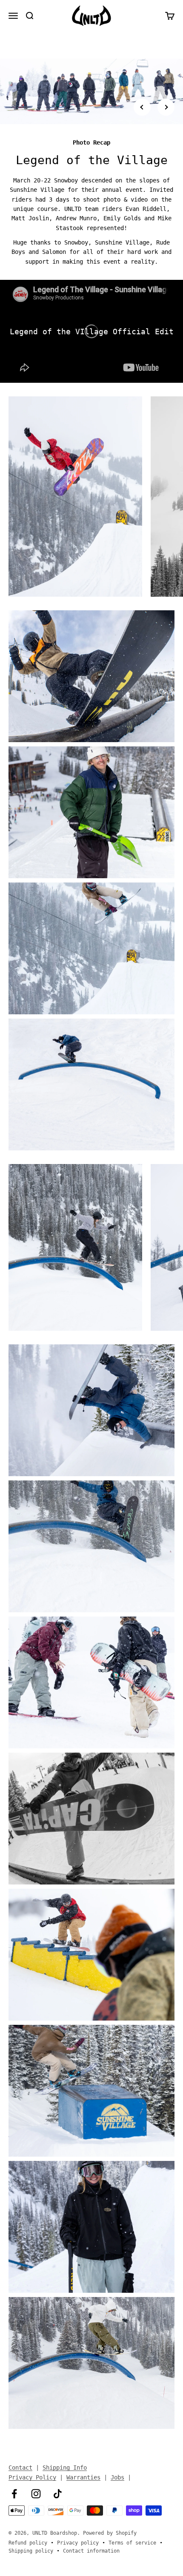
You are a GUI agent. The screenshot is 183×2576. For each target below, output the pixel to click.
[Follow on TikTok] (58, 2494)
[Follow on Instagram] (36, 2494)
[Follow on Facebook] (14, 2494)
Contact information (91, 2551)
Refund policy (28, 2543)
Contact (20, 2468)
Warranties (83, 2477)
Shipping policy (31, 2551)
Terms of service (132, 2543)
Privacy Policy (32, 2477)
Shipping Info (65, 2468)
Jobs (117, 2477)
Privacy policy (78, 2543)
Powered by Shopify (110, 2533)
